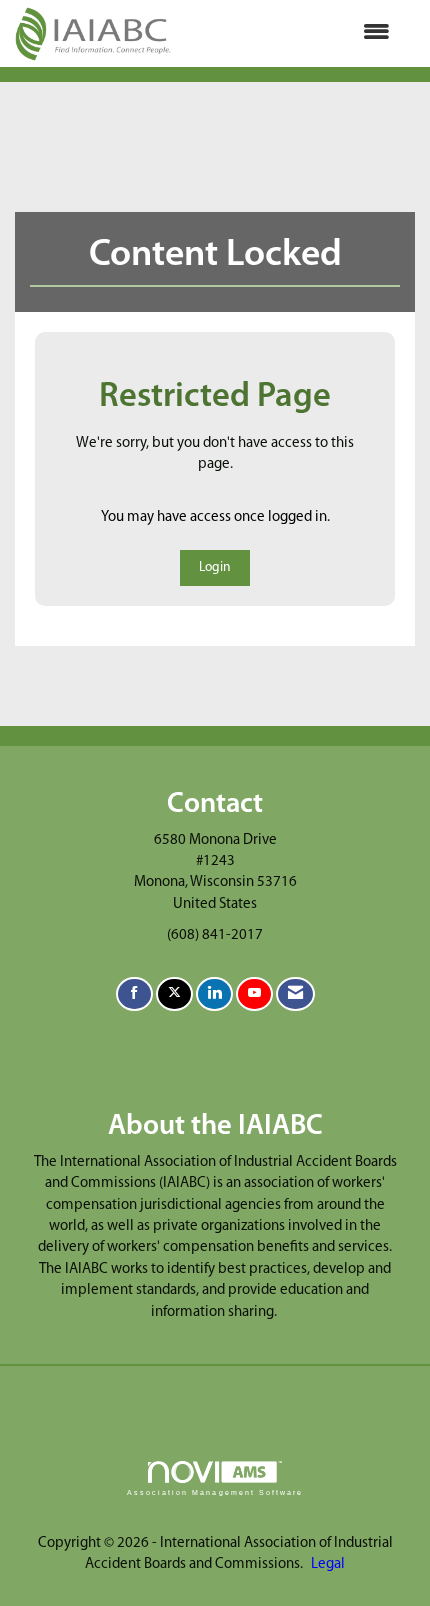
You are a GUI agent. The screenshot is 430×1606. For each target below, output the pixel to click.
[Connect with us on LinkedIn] (214, 994)
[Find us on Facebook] (134, 994)
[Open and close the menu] (290, 33)
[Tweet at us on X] (174, 994)
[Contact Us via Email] (295, 994)
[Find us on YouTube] (254, 994)
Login (215, 567)
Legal (328, 1564)
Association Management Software (215, 1492)
